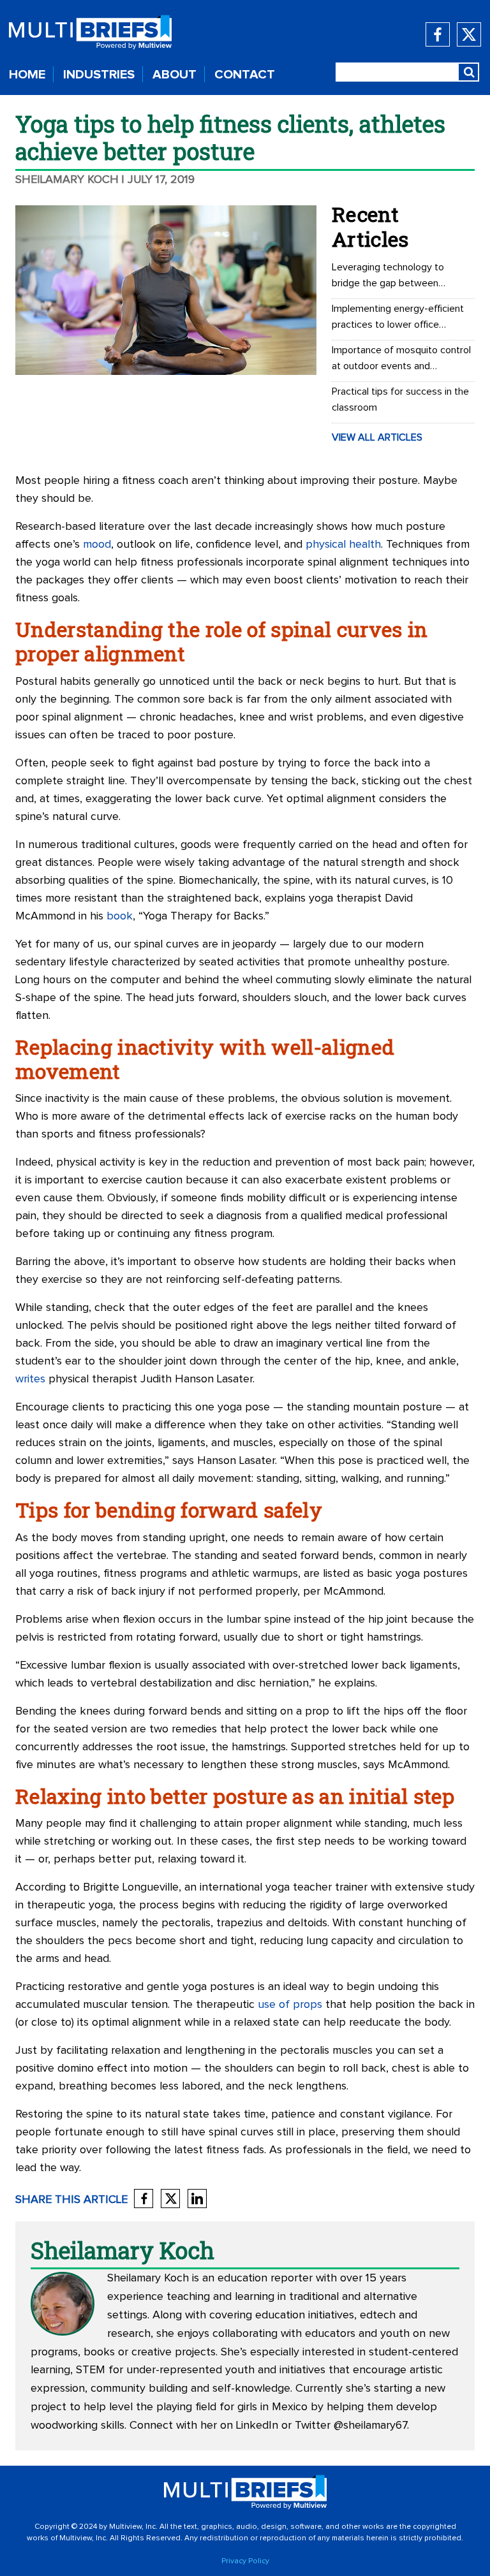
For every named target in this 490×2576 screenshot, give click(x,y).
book (120, 916)
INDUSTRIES (99, 75)
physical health (343, 545)
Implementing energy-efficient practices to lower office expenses (398, 318)
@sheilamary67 (370, 2426)
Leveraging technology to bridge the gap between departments (388, 277)
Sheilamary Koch (67, 180)
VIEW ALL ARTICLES (377, 437)
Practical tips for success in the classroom (400, 399)
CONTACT (245, 75)
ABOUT (174, 75)
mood (97, 545)
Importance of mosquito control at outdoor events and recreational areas (401, 360)
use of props (290, 2005)
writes (30, 1379)
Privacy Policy (245, 2561)
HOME (27, 75)
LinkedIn (257, 2426)
